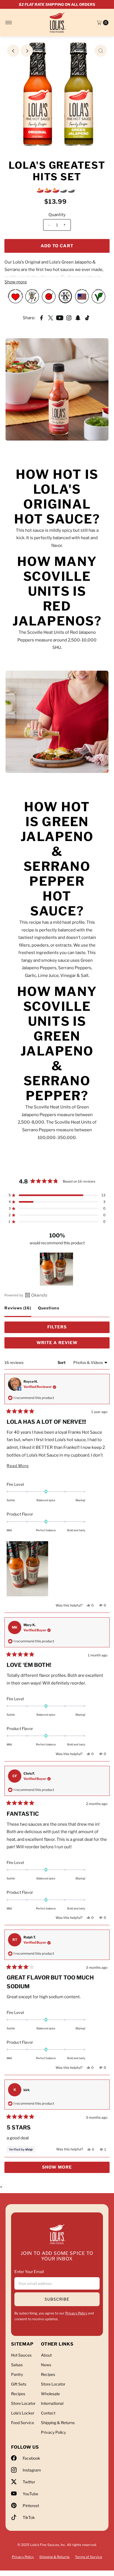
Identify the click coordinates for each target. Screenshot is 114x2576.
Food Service (23, 2423)
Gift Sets (19, 2384)
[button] (57, 1195)
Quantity (57, 215)
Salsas (17, 2365)
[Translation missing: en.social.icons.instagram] (69, 318)
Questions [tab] (48, 1311)
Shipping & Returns (58, 2423)
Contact (48, 2413)
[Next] (27, 51)
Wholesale (50, 2394)
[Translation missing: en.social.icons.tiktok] (87, 318)
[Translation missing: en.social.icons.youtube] (60, 318)
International (52, 2403)
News (46, 2365)
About (46, 2355)
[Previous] (13, 51)
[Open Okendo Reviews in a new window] (26, 1295)
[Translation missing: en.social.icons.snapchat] (78, 318)
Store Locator (23, 2403)
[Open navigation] (9, 23)
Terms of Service (89, 2557)
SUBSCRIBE (57, 2299)
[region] (57, 1269)
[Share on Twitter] (51, 318)
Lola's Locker (23, 2413)
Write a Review (68, 1344)
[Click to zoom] (101, 51)
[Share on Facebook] (42, 318)
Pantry (17, 2374)
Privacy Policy (76, 2313)
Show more (16, 282)
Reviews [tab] (18, 1311)
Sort (62, 1362)
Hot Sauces (21, 2355)
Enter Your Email (29, 2272)
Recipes (18, 2394)
